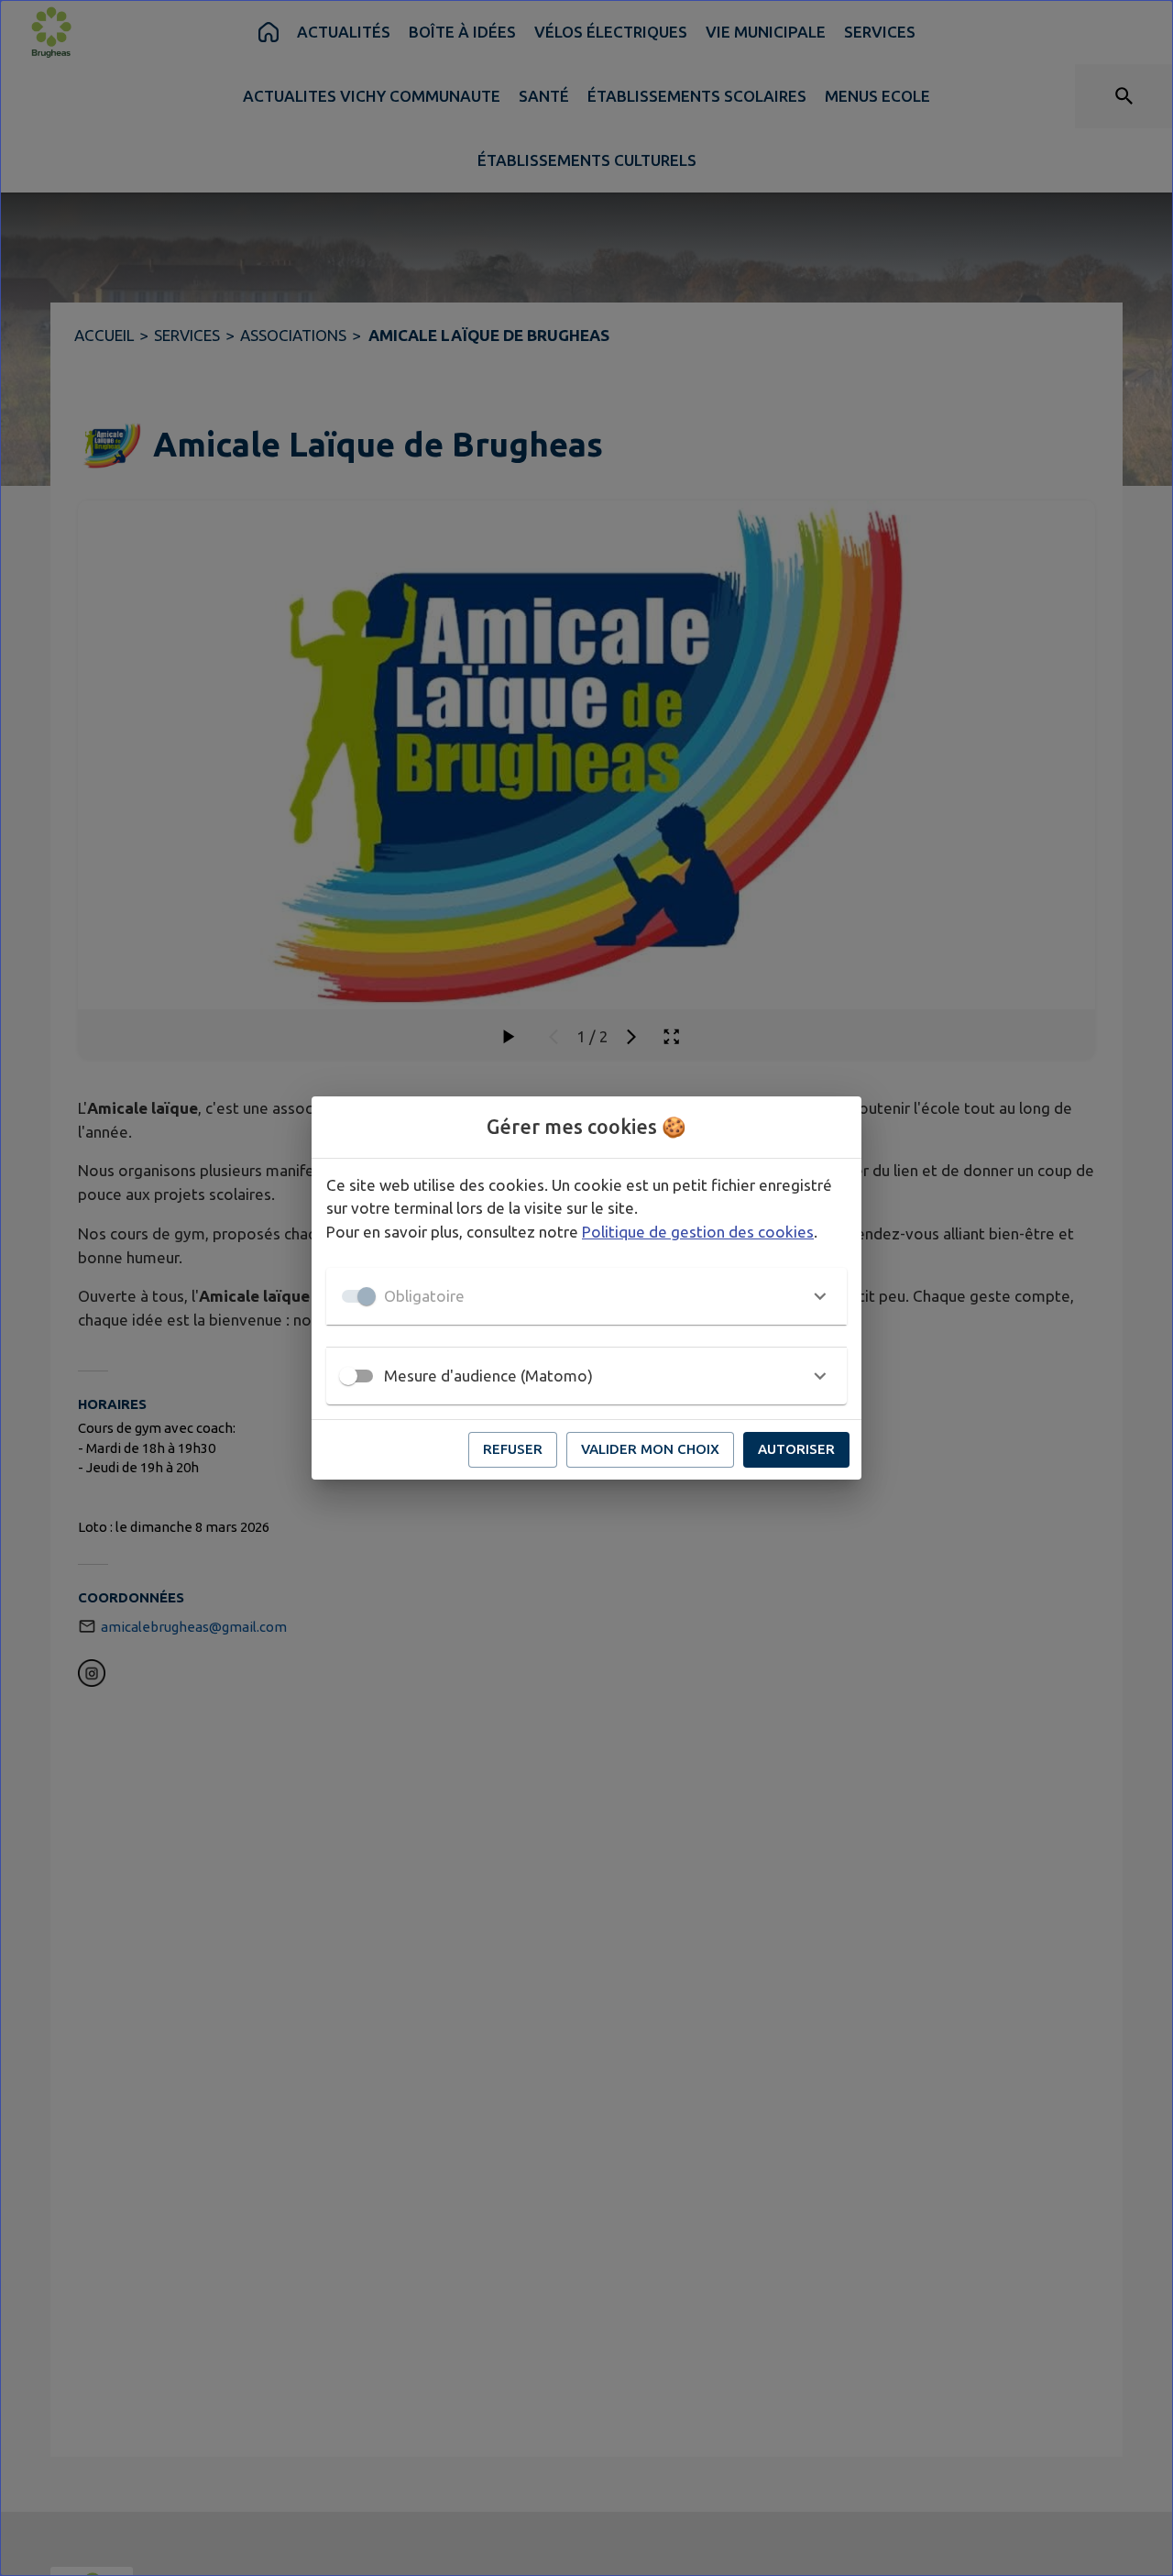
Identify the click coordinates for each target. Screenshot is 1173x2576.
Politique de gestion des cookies (698, 1232)
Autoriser (796, 1449)
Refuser (513, 1449)
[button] (586, 1296)
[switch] (348, 1376)
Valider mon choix (650, 1449)
